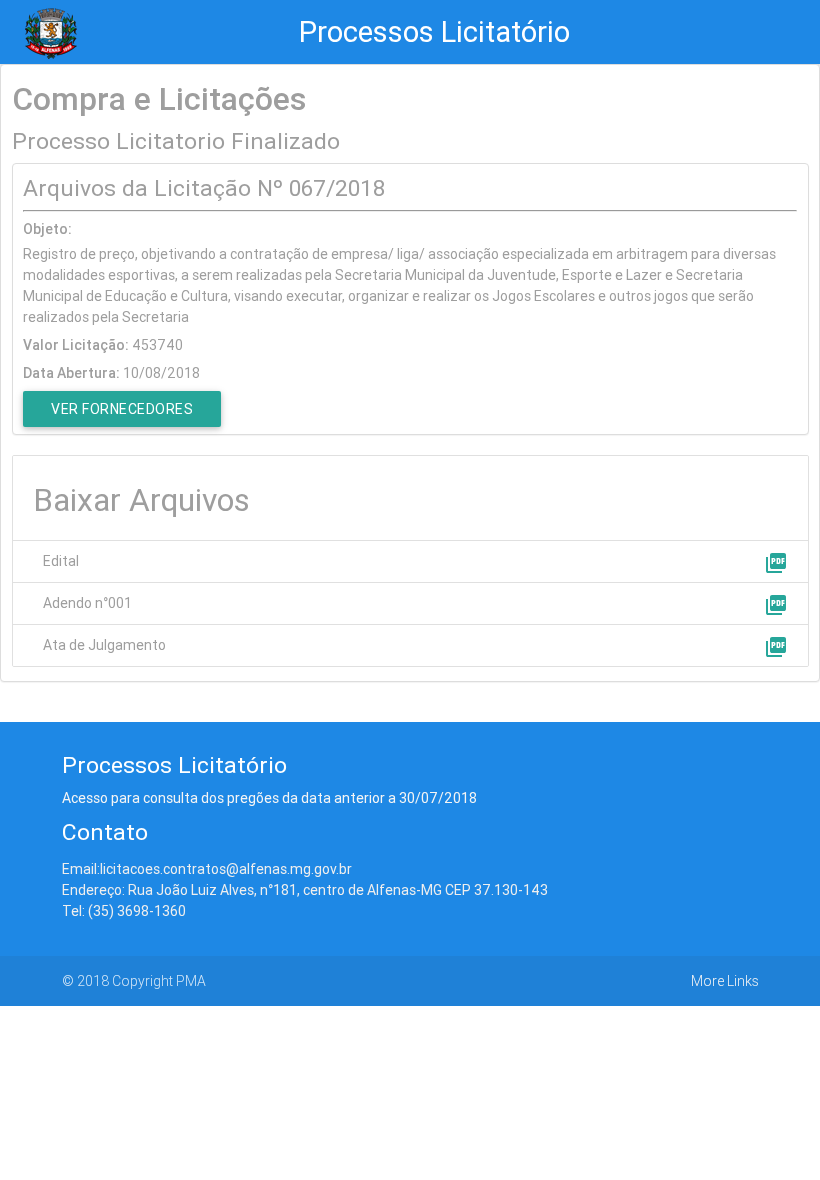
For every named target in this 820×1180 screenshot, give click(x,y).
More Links (725, 981)
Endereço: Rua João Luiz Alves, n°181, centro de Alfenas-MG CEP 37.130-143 (305, 890)
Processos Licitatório (434, 32)
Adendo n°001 (87, 603)
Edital (61, 561)
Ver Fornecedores (122, 409)
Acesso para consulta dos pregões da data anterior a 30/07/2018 (269, 798)
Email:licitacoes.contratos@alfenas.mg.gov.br (207, 869)
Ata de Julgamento (104, 645)
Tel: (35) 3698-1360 (124, 911)
